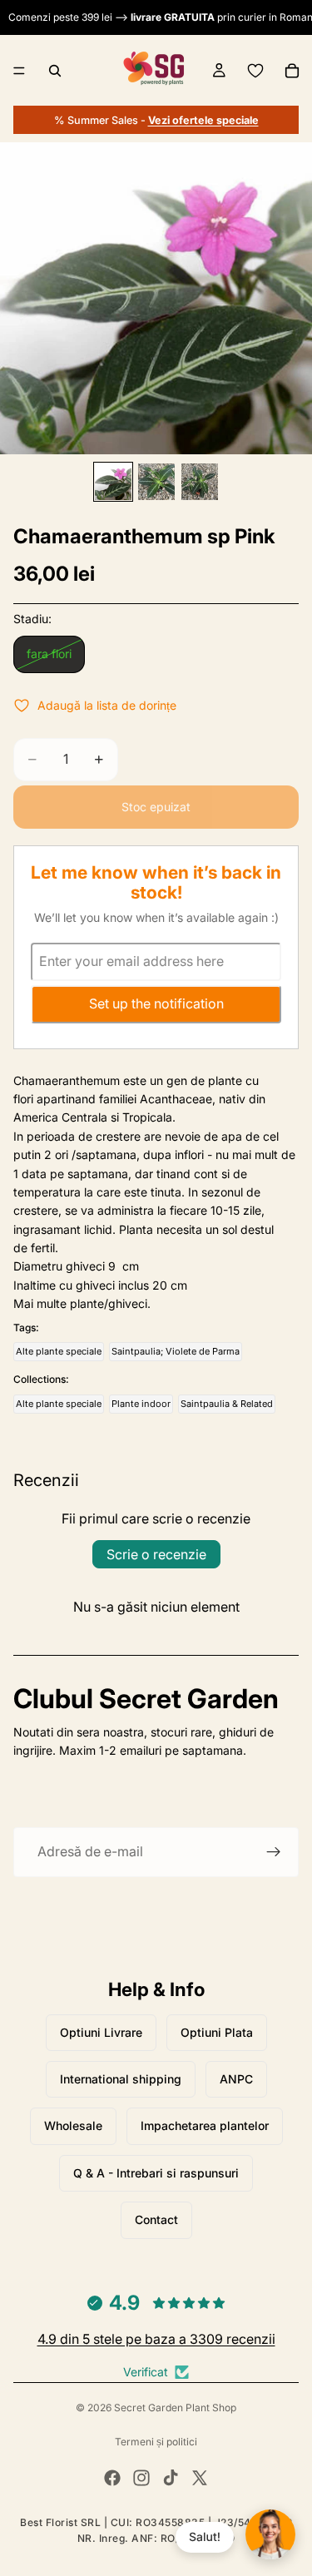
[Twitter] (200, 2478)
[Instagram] (141, 2478)
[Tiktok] (171, 2478)
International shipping (121, 2079)
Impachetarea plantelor (205, 2125)
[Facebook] (112, 2478)
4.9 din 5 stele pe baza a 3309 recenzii (156, 2339)
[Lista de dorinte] (255, 71)
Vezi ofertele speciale (203, 120)
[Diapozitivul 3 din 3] (200, 482)
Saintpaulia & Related (227, 1404)
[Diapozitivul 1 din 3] (113, 482)
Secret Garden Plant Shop (175, 2408)
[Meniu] (19, 71)
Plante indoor (141, 1404)
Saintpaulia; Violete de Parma (176, 1351)
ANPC (236, 2079)
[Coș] (292, 71)
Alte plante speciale (59, 1351)
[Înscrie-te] (274, 1852)
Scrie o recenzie (156, 1554)
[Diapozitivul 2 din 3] (156, 482)
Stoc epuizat (156, 807)
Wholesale (73, 2125)
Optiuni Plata (217, 2032)
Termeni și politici (156, 2442)
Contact (156, 2219)
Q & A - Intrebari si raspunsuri (156, 2173)
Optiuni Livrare (101, 2032)
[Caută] (55, 71)
